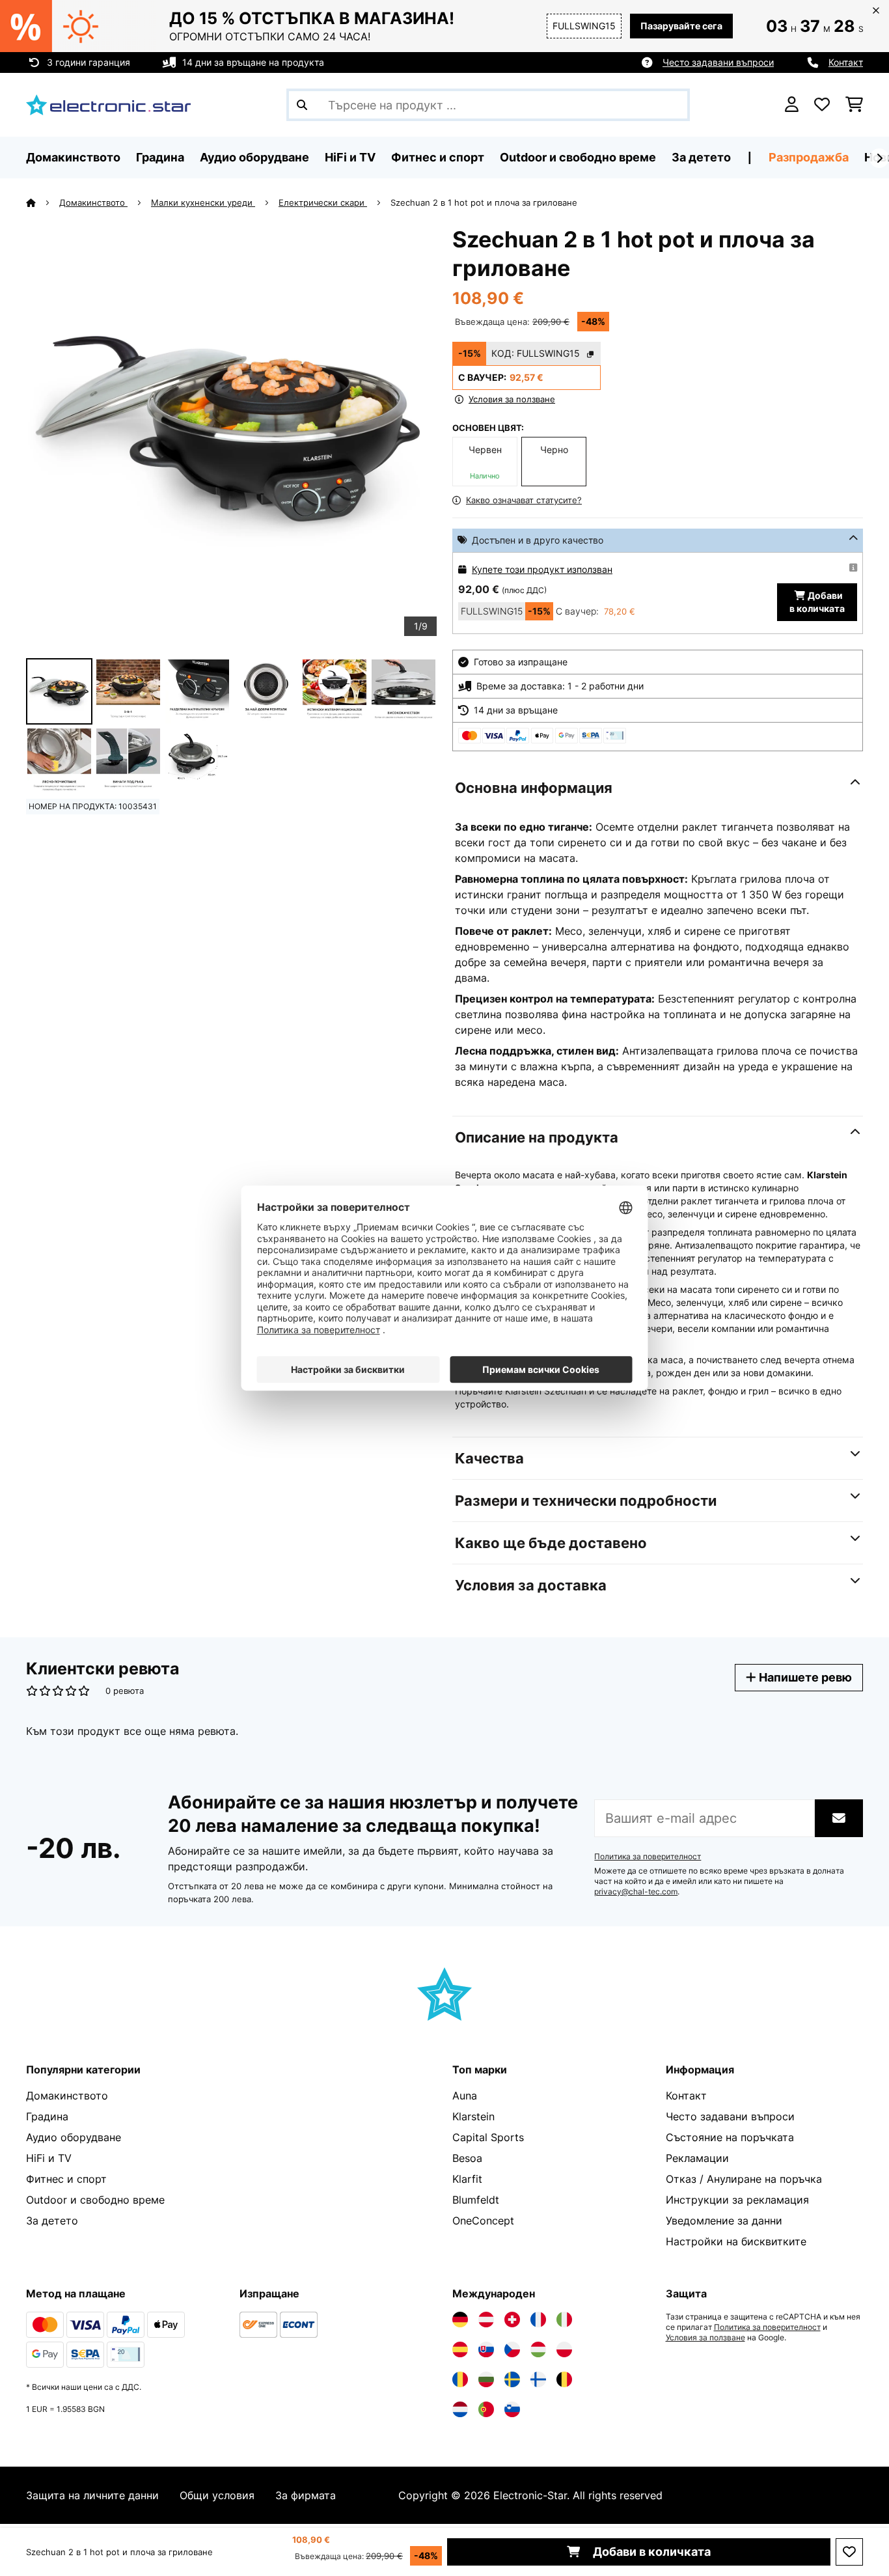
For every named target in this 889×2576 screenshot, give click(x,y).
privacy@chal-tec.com (636, 1892)
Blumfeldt (476, 2200)
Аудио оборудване (74, 2137)
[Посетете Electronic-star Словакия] (486, 2349)
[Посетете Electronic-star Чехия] (512, 2349)
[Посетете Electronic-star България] (486, 2379)
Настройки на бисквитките (736, 2241)
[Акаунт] (792, 105)
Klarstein (473, 2116)
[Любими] (822, 105)
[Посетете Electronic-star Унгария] (538, 2349)
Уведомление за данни (724, 2221)
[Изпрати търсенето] (302, 105)
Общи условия (217, 2495)
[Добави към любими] (849, 2552)
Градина (47, 2116)
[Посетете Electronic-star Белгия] (564, 2379)
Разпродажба (809, 157)
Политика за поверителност (648, 1857)
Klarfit (467, 2179)
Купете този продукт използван (542, 569)
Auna (465, 2096)
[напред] (879, 158)
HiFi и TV (49, 2158)
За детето (52, 2221)
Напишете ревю (804, 1677)
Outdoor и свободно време (95, 2200)
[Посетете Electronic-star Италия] (564, 2320)
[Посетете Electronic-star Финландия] (538, 2379)
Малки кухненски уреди (203, 202)
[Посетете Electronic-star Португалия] (486, 2409)
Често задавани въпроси (718, 62)
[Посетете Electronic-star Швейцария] (512, 2320)
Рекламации (697, 2158)
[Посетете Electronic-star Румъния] (460, 2379)
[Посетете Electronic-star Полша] (564, 2349)
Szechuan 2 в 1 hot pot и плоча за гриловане (484, 202)
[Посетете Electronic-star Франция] (538, 2320)
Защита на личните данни (92, 2495)
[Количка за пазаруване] (854, 105)
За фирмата (306, 2495)
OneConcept (483, 2221)
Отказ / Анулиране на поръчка (744, 2179)
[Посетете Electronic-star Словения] (512, 2409)
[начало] (43, 202)
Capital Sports (488, 2137)
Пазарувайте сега (681, 26)
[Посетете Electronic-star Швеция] (512, 2379)
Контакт (846, 62)
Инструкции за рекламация (737, 2200)
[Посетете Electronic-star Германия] (460, 2320)
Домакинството (93, 202)
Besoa (467, 2158)
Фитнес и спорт (66, 2179)
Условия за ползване (705, 2338)
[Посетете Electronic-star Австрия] (486, 2320)
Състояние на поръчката (730, 2137)
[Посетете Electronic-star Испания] (460, 2349)
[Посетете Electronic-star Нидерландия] (460, 2409)
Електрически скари (323, 202)
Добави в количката (650, 2552)
